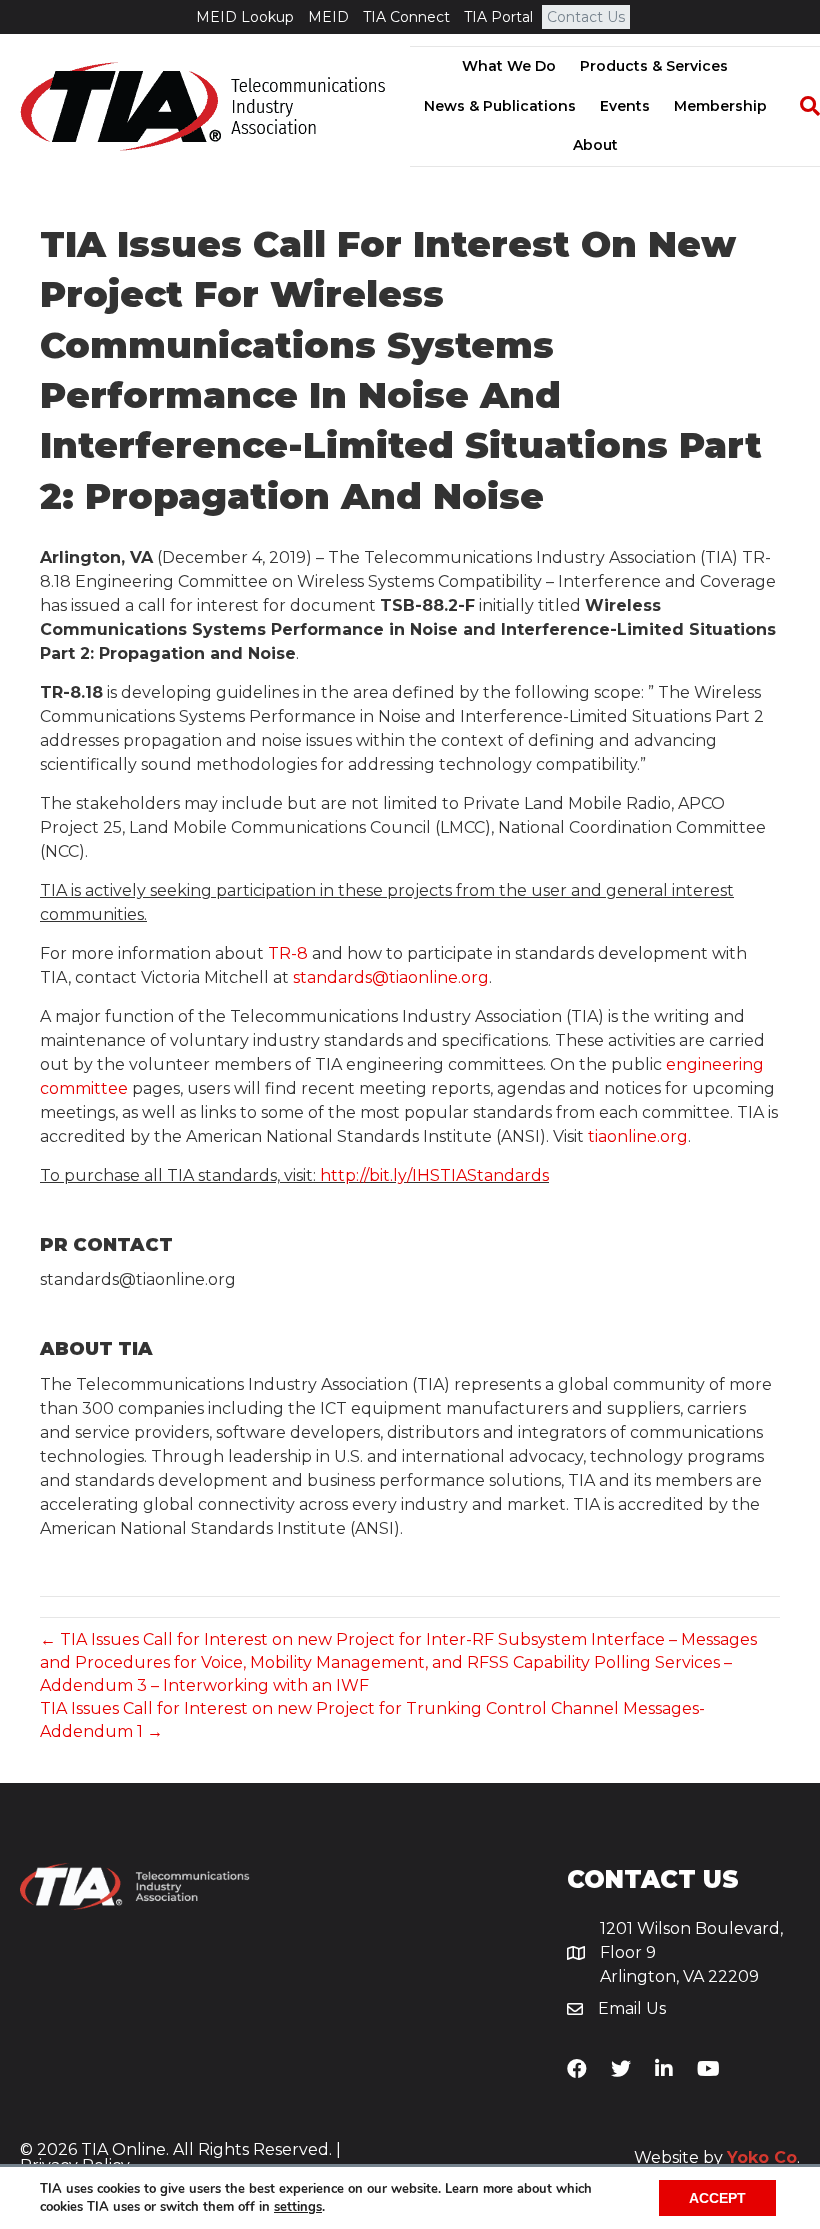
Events (625, 106)
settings (298, 2207)
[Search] (800, 106)
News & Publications (500, 106)
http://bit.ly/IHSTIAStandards (434, 1175)
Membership (720, 106)
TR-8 (288, 953)
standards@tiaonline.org (391, 977)
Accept (717, 2198)
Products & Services (654, 66)
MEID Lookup (245, 17)
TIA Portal (498, 17)
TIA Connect (406, 17)
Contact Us (586, 17)
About (595, 145)
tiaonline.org (638, 1136)
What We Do (509, 66)
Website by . (717, 2157)
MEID (328, 17)
